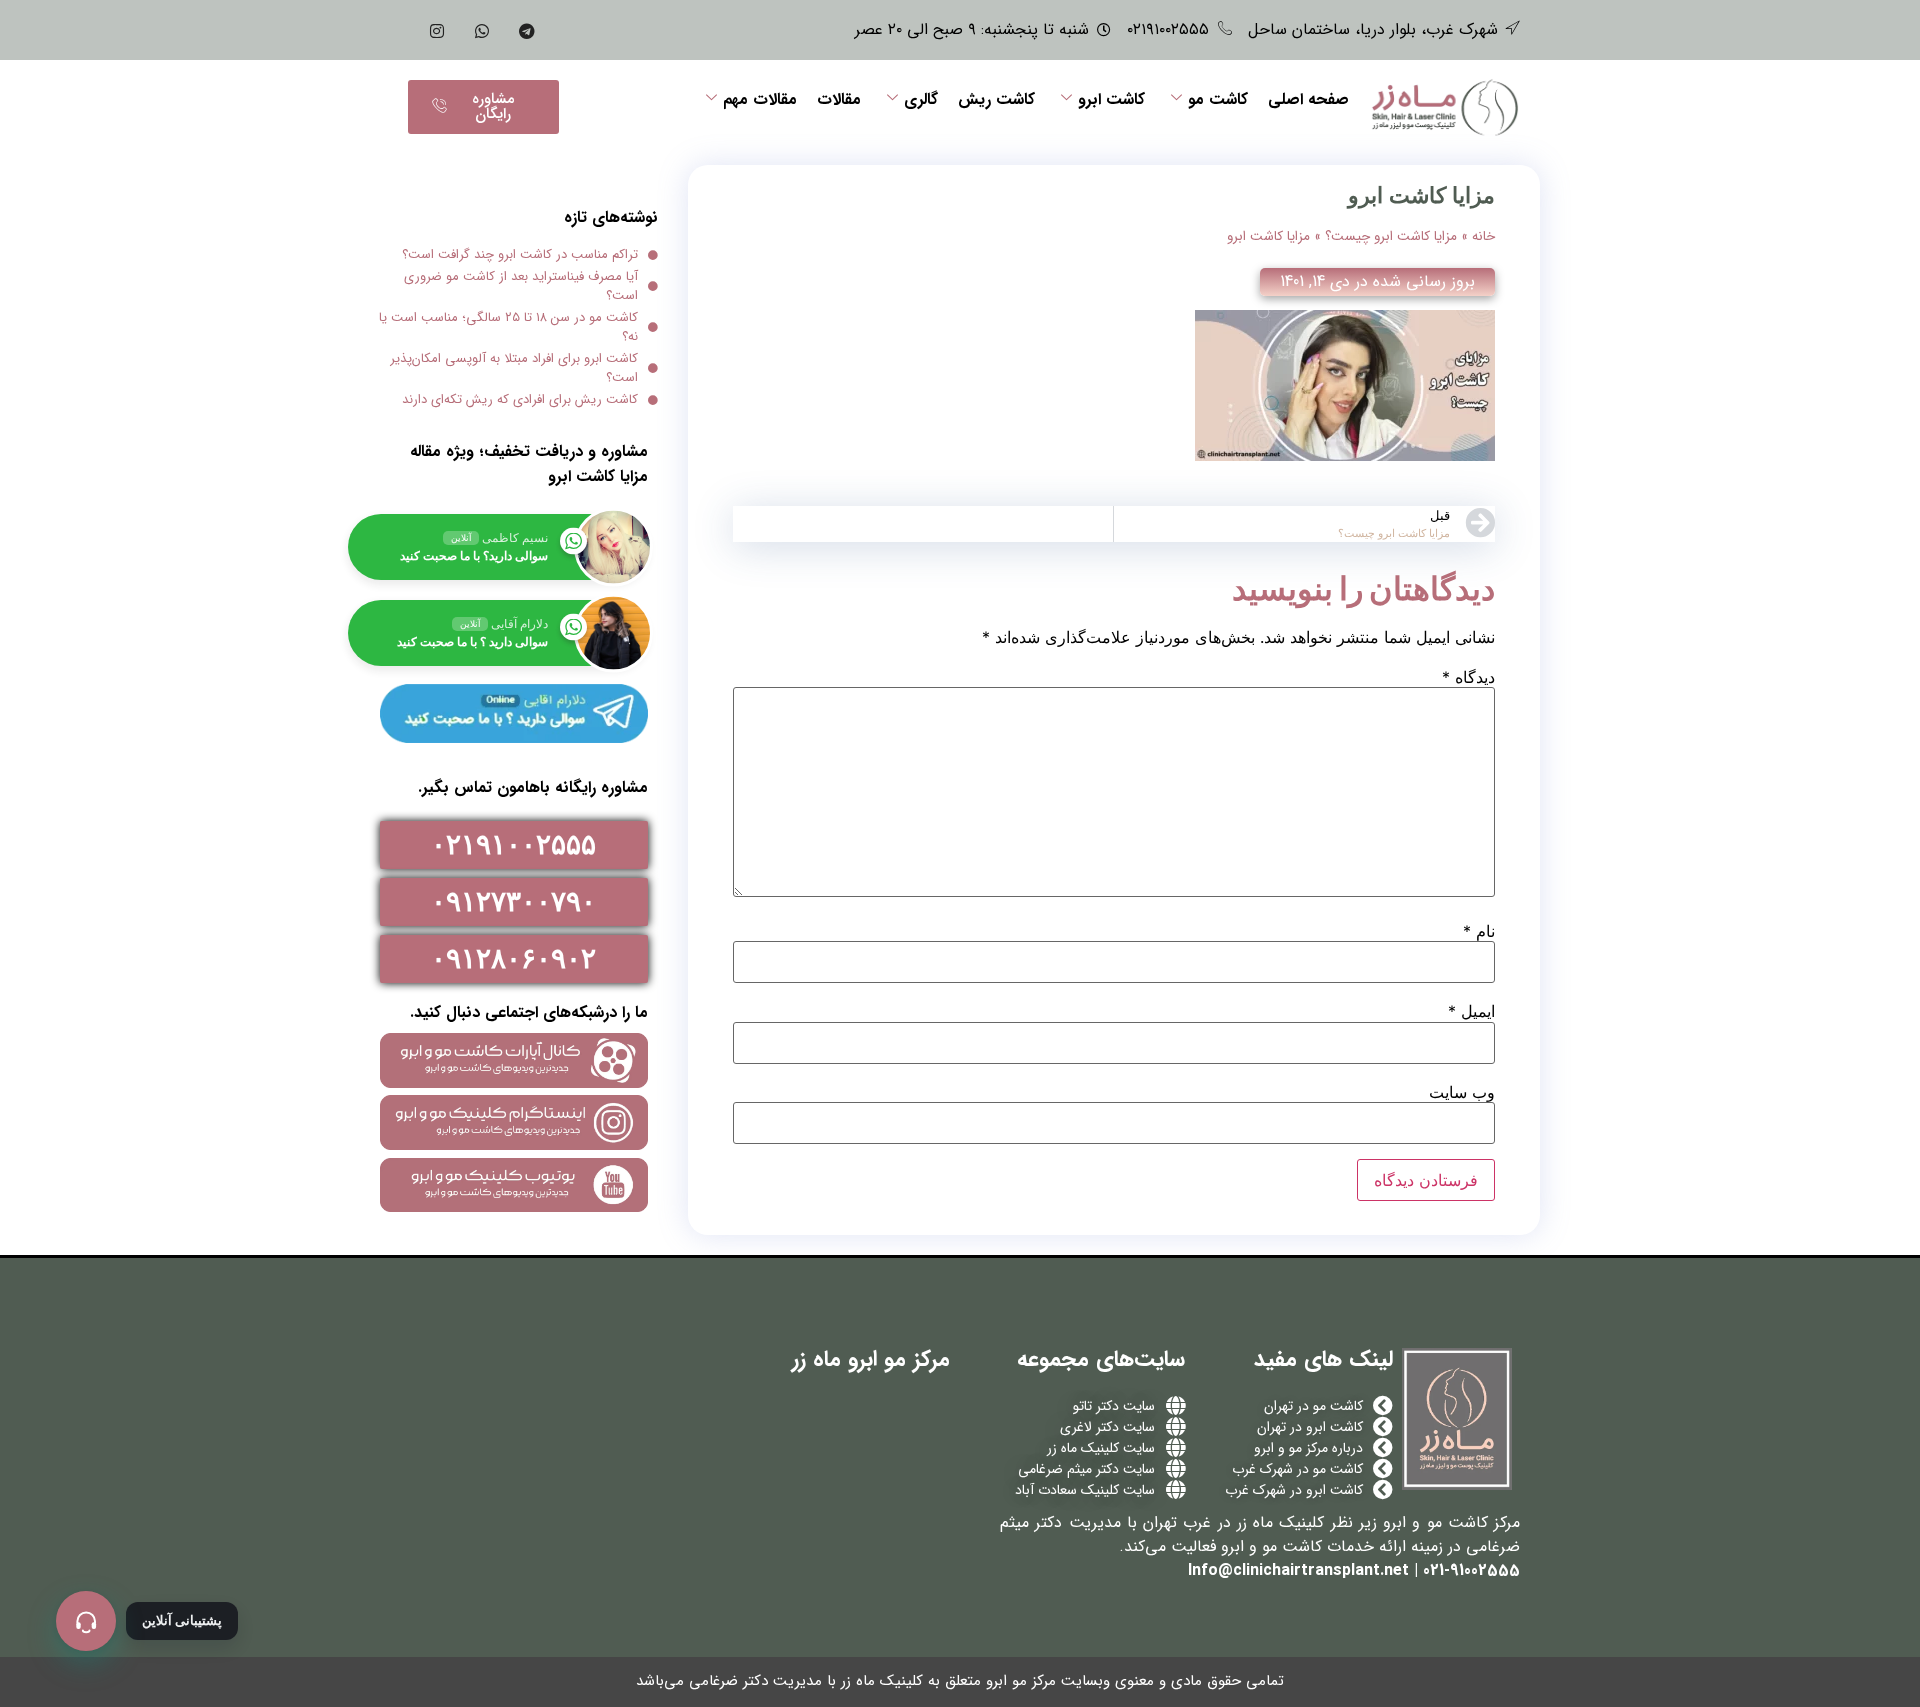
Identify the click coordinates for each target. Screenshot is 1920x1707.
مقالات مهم (760, 99)
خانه (1483, 236)
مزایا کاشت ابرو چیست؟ (1391, 236)
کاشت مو (1218, 99)
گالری (921, 99)
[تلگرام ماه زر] (527, 30)
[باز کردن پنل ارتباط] (86, 1621)
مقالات (839, 99)
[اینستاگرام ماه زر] (437, 30)
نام (1479, 931)
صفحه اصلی (1308, 99)
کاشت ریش (996, 99)
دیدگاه (1468, 677)
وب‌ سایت (1462, 1092)
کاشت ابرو (1111, 99)
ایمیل (1471, 1011)
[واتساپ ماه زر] (482, 30)
